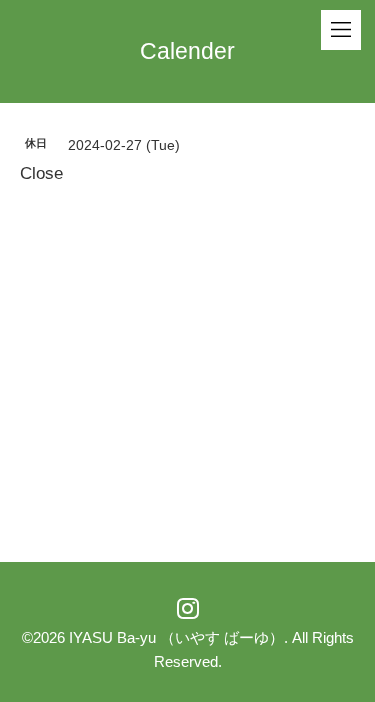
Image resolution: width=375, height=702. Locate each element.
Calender (187, 51)
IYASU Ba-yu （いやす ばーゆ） (176, 637)
